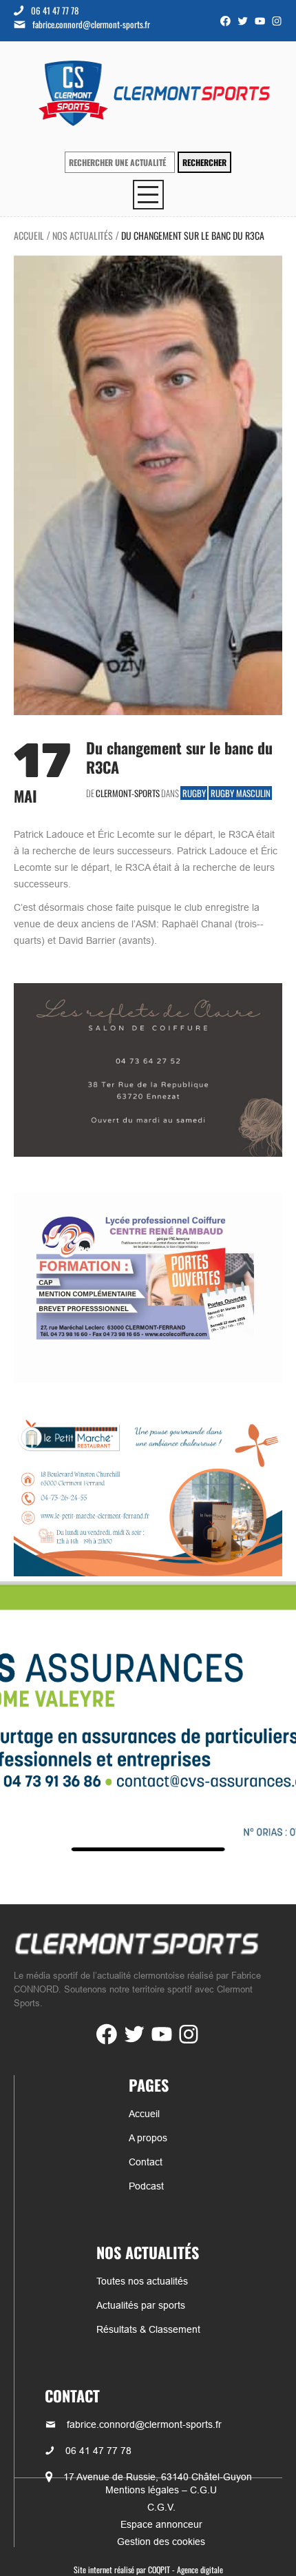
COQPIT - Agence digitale (186, 2569)
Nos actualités (83, 235)
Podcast (146, 2186)
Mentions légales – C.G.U (161, 2490)
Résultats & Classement (148, 2329)
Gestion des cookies (161, 2542)
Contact (146, 2162)
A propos (148, 2138)
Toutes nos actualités (142, 2281)
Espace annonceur (161, 2524)
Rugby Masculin (241, 793)
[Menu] (148, 195)
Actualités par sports (141, 2305)
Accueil (29, 235)
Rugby (194, 793)
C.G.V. (161, 2507)
